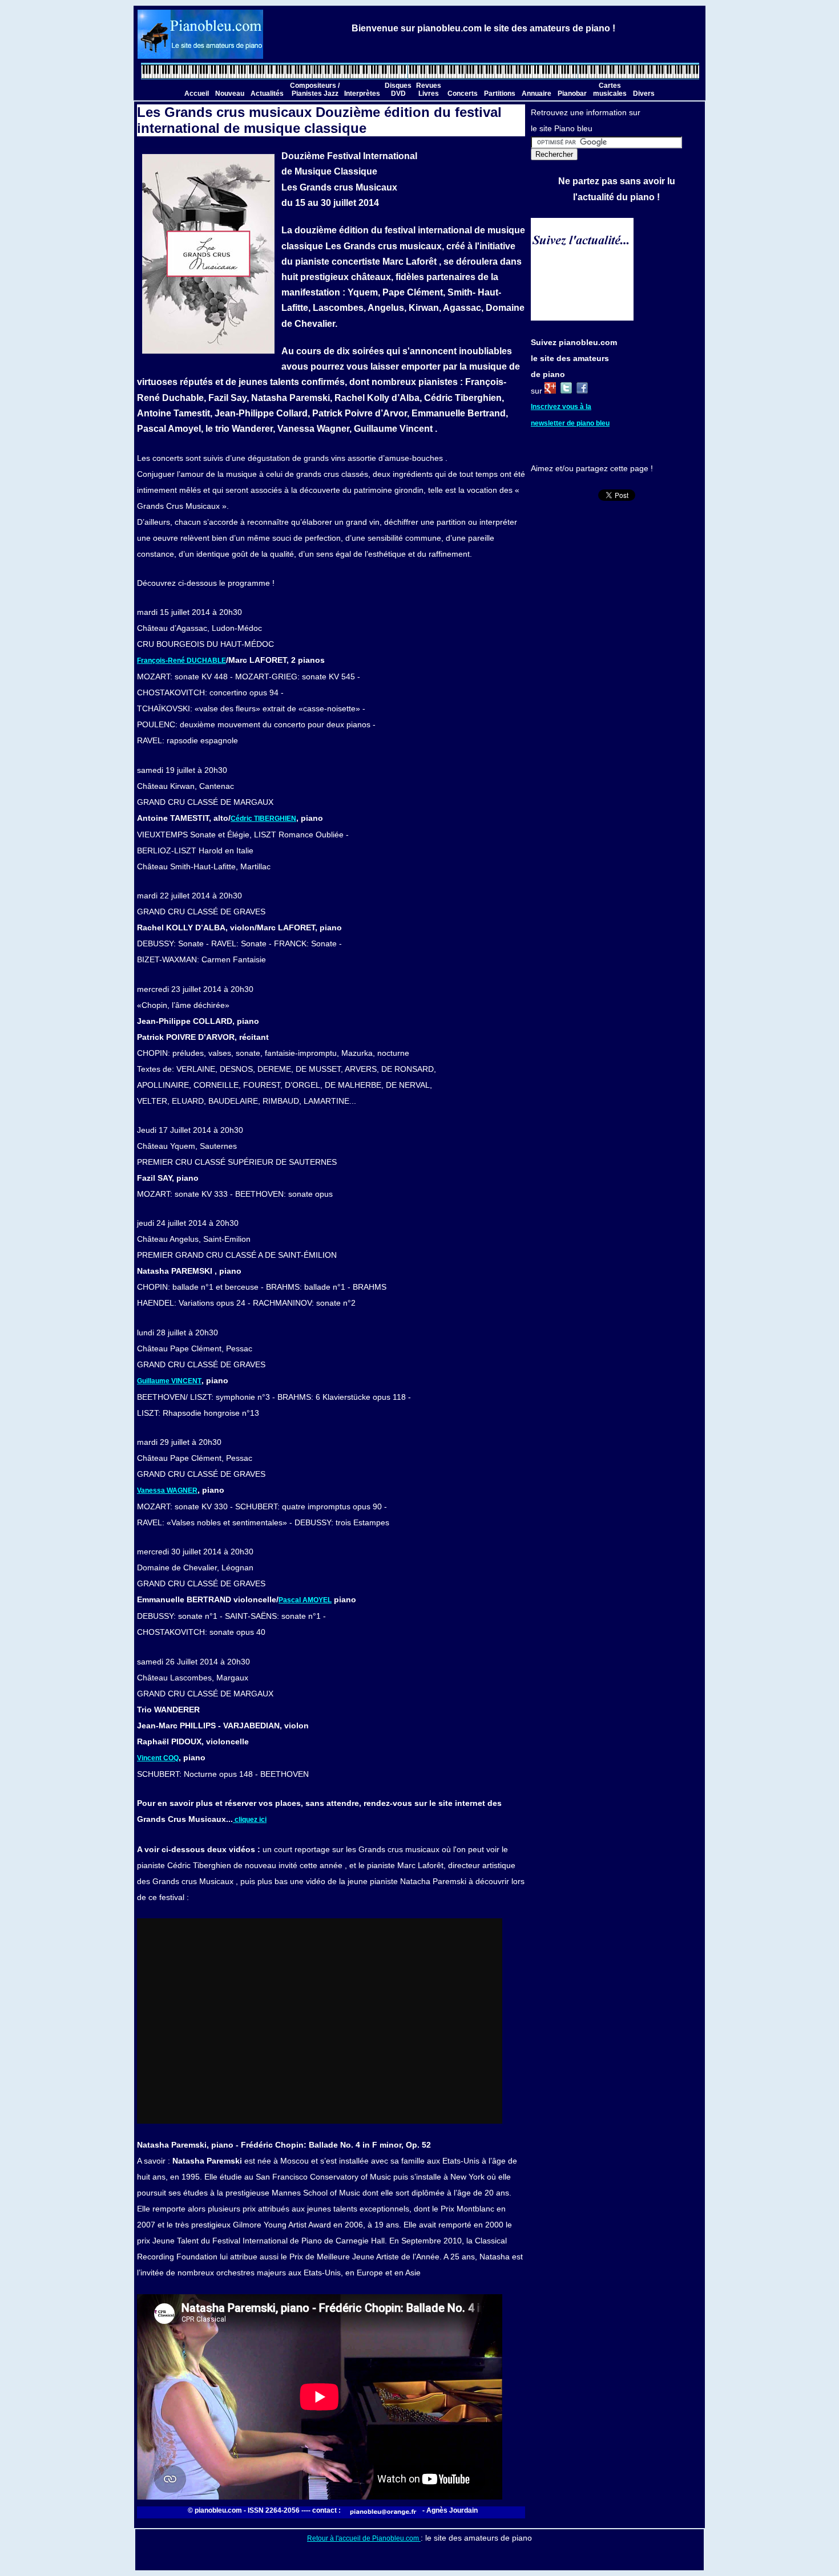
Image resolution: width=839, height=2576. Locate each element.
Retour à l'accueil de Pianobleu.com (364, 2538)
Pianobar (572, 94)
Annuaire (537, 94)
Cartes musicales (610, 90)
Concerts (463, 94)
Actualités (267, 94)
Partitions (500, 94)
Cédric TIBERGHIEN (263, 819)
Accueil (197, 94)
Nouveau (230, 94)
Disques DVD (398, 90)
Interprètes (362, 94)
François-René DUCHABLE (181, 661)
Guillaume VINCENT (169, 1381)
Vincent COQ (158, 1758)
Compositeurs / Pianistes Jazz (315, 90)
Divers (644, 94)
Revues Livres (429, 90)
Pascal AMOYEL (305, 1600)
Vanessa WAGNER (167, 1490)
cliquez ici (250, 1820)
